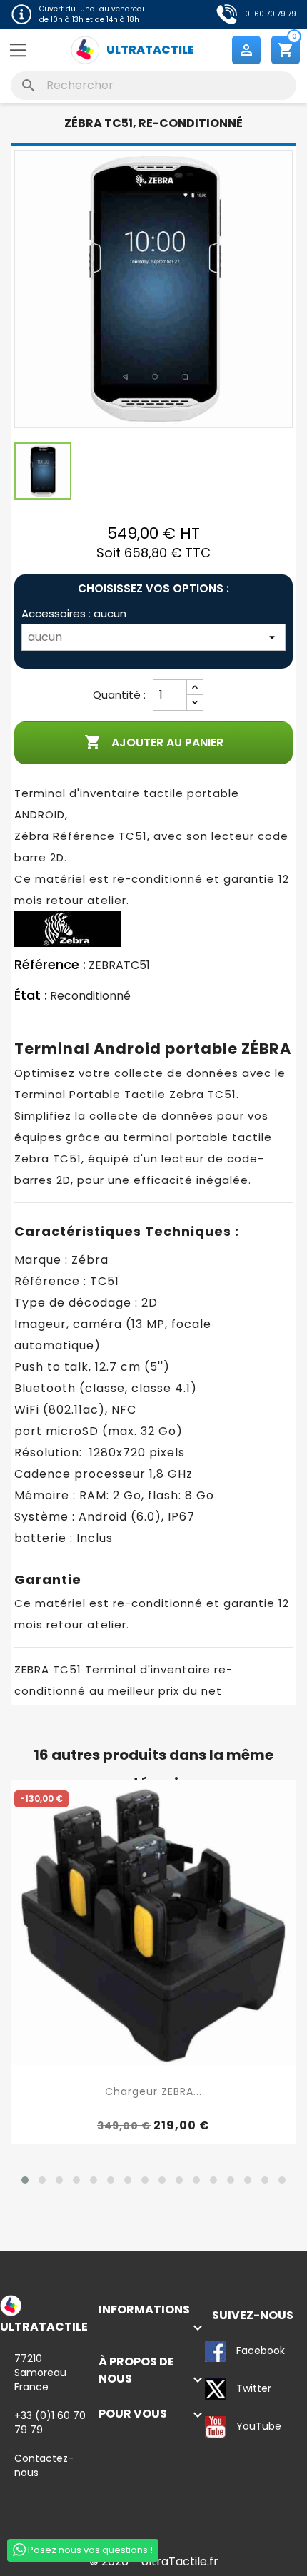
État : (31, 995)
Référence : (50, 965)
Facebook (216, 2352)
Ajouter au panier (154, 742)
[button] (25, 2180)
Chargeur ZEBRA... (153, 2091)
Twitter (216, 2390)
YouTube (216, 2428)
